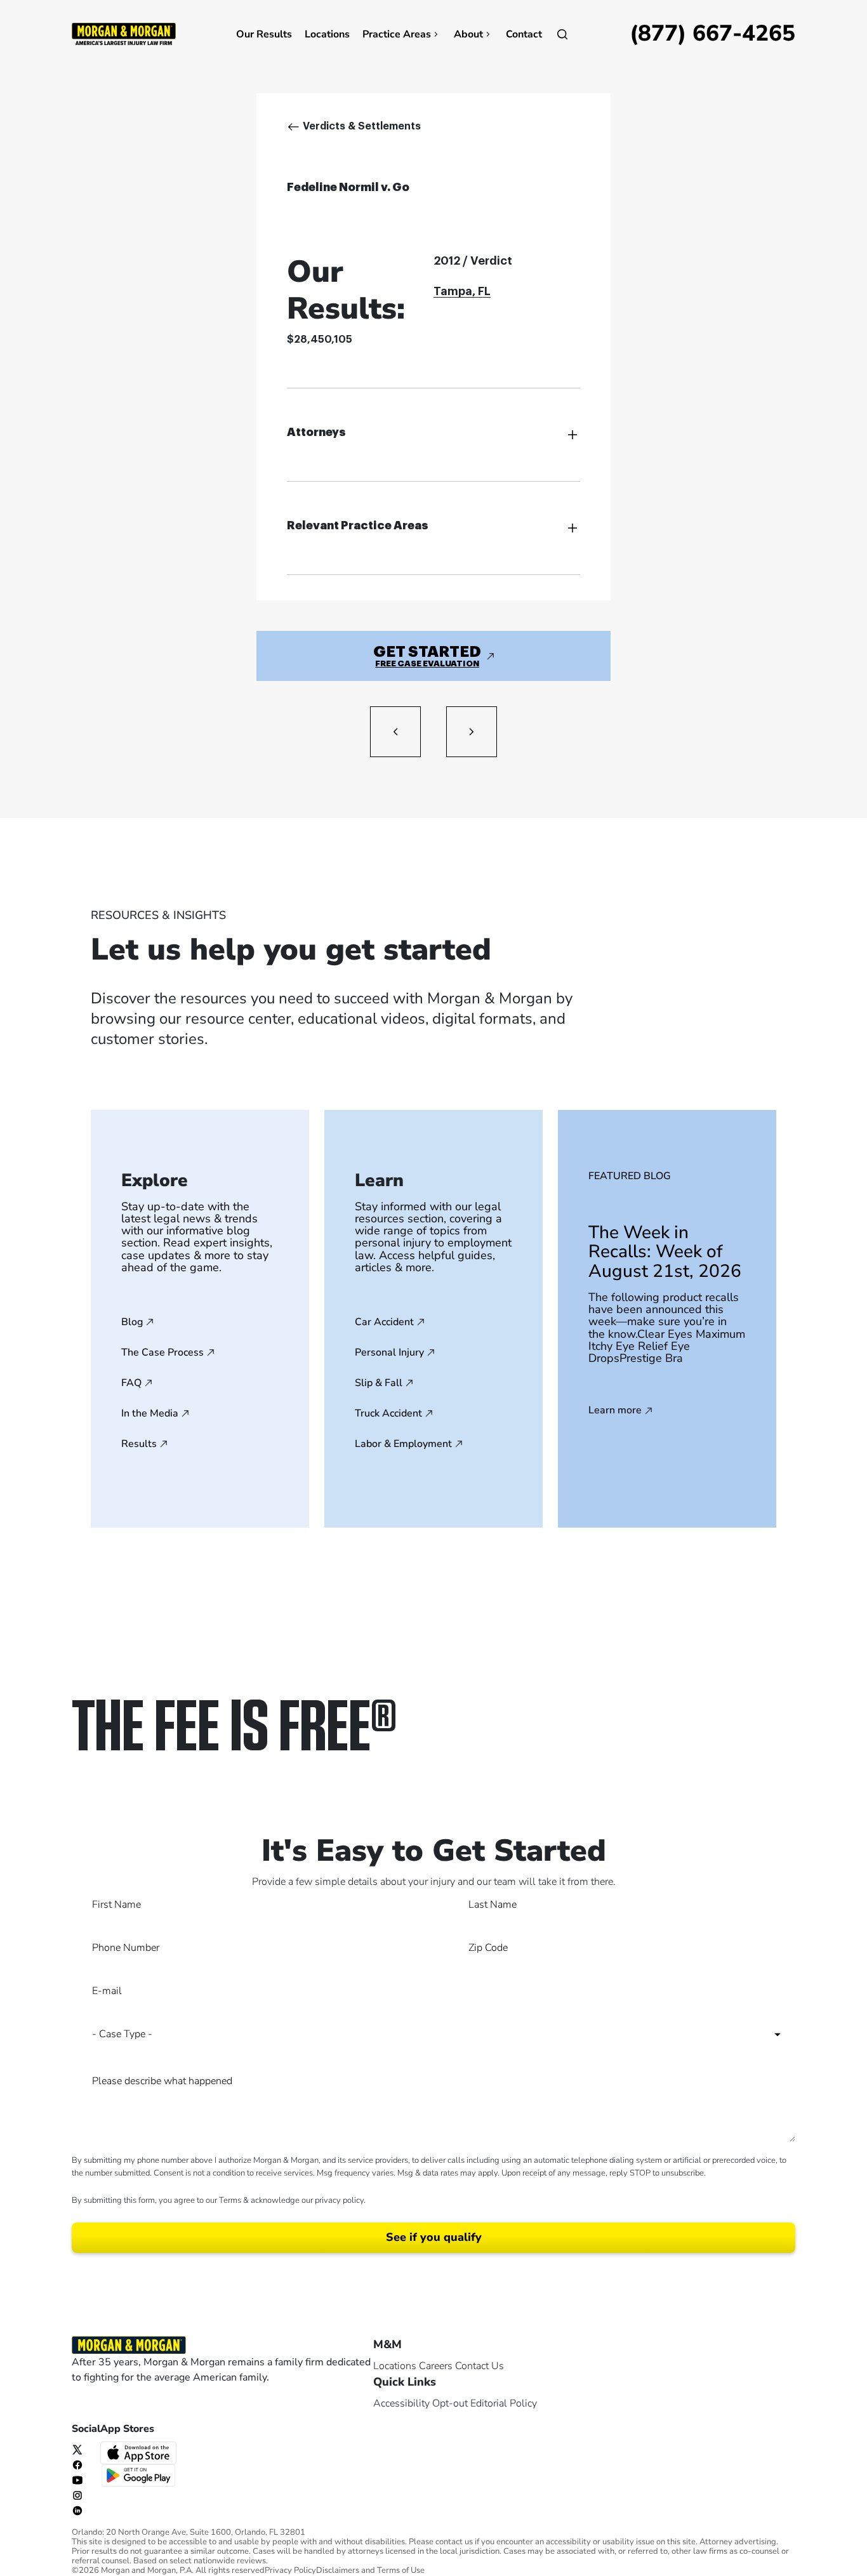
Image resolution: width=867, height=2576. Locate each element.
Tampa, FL (462, 291)
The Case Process (162, 1352)
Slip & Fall (379, 1383)
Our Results (264, 34)
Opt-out (450, 2403)
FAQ (131, 1383)
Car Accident (384, 1322)
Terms (230, 2200)
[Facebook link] (77, 2464)
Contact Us (480, 2366)
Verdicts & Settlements (362, 126)
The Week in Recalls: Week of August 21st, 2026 (665, 1252)
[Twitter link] (77, 2449)
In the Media (150, 1413)
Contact (524, 34)
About (468, 34)
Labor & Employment (403, 1444)
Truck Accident (388, 1413)
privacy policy (339, 2200)
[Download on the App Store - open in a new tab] (140, 2452)
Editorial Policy (504, 2403)
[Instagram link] (77, 2495)
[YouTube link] (77, 2480)
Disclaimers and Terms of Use (370, 2571)
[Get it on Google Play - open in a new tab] (140, 2474)
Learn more (615, 1411)
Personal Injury (389, 1352)
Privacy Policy (290, 2571)
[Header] (124, 33)
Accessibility (401, 2403)
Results (139, 1444)
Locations (327, 34)
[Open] (562, 34)
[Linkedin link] (77, 2510)
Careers (436, 2366)
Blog (132, 1322)
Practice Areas (397, 34)
